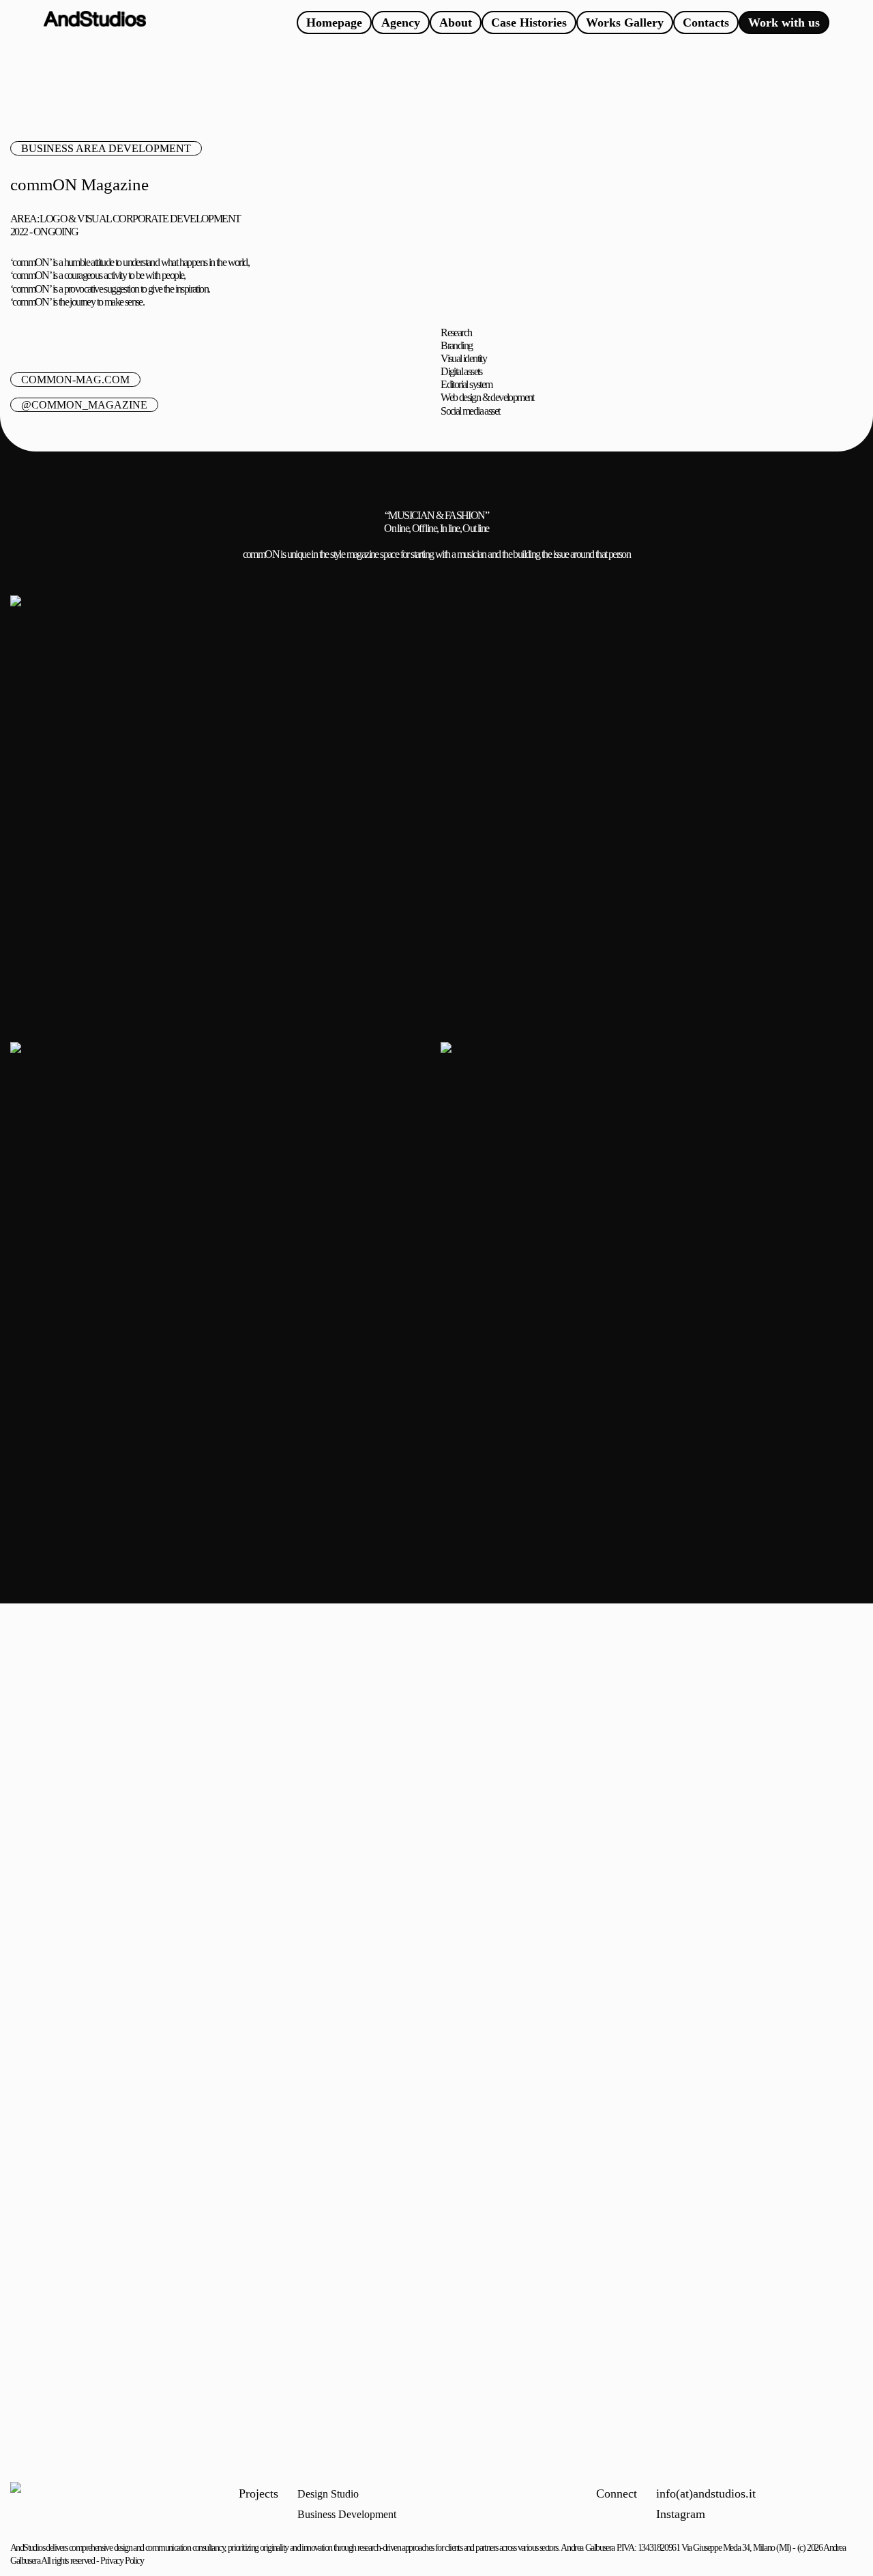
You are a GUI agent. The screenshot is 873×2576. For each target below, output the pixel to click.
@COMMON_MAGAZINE (84, 405)
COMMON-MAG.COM (75, 380)
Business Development (347, 2514)
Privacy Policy (122, 2561)
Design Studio (328, 2494)
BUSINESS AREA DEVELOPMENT (106, 148)
